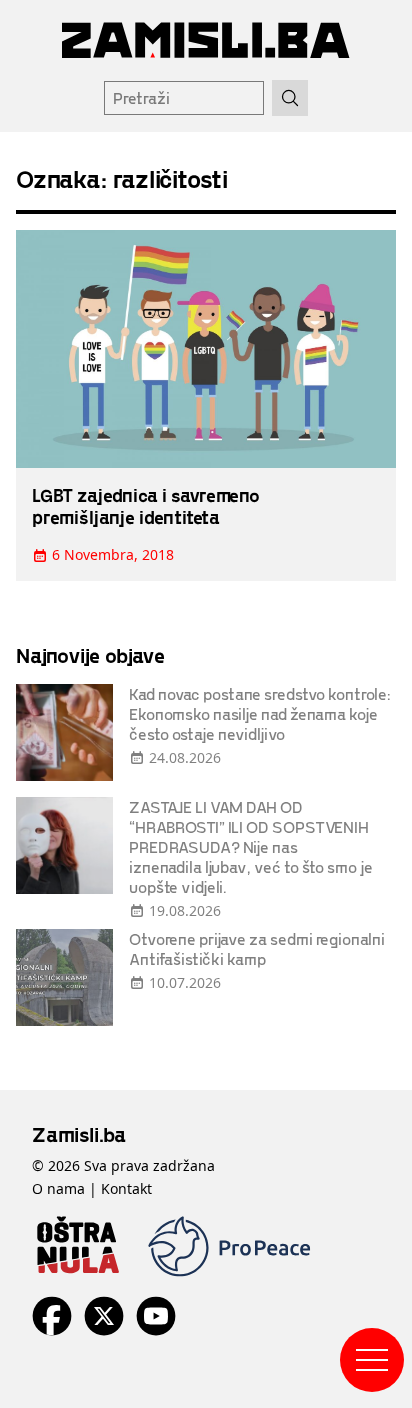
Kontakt (126, 1188)
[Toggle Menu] (372, 1360)
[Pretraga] (290, 98)
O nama (58, 1188)
